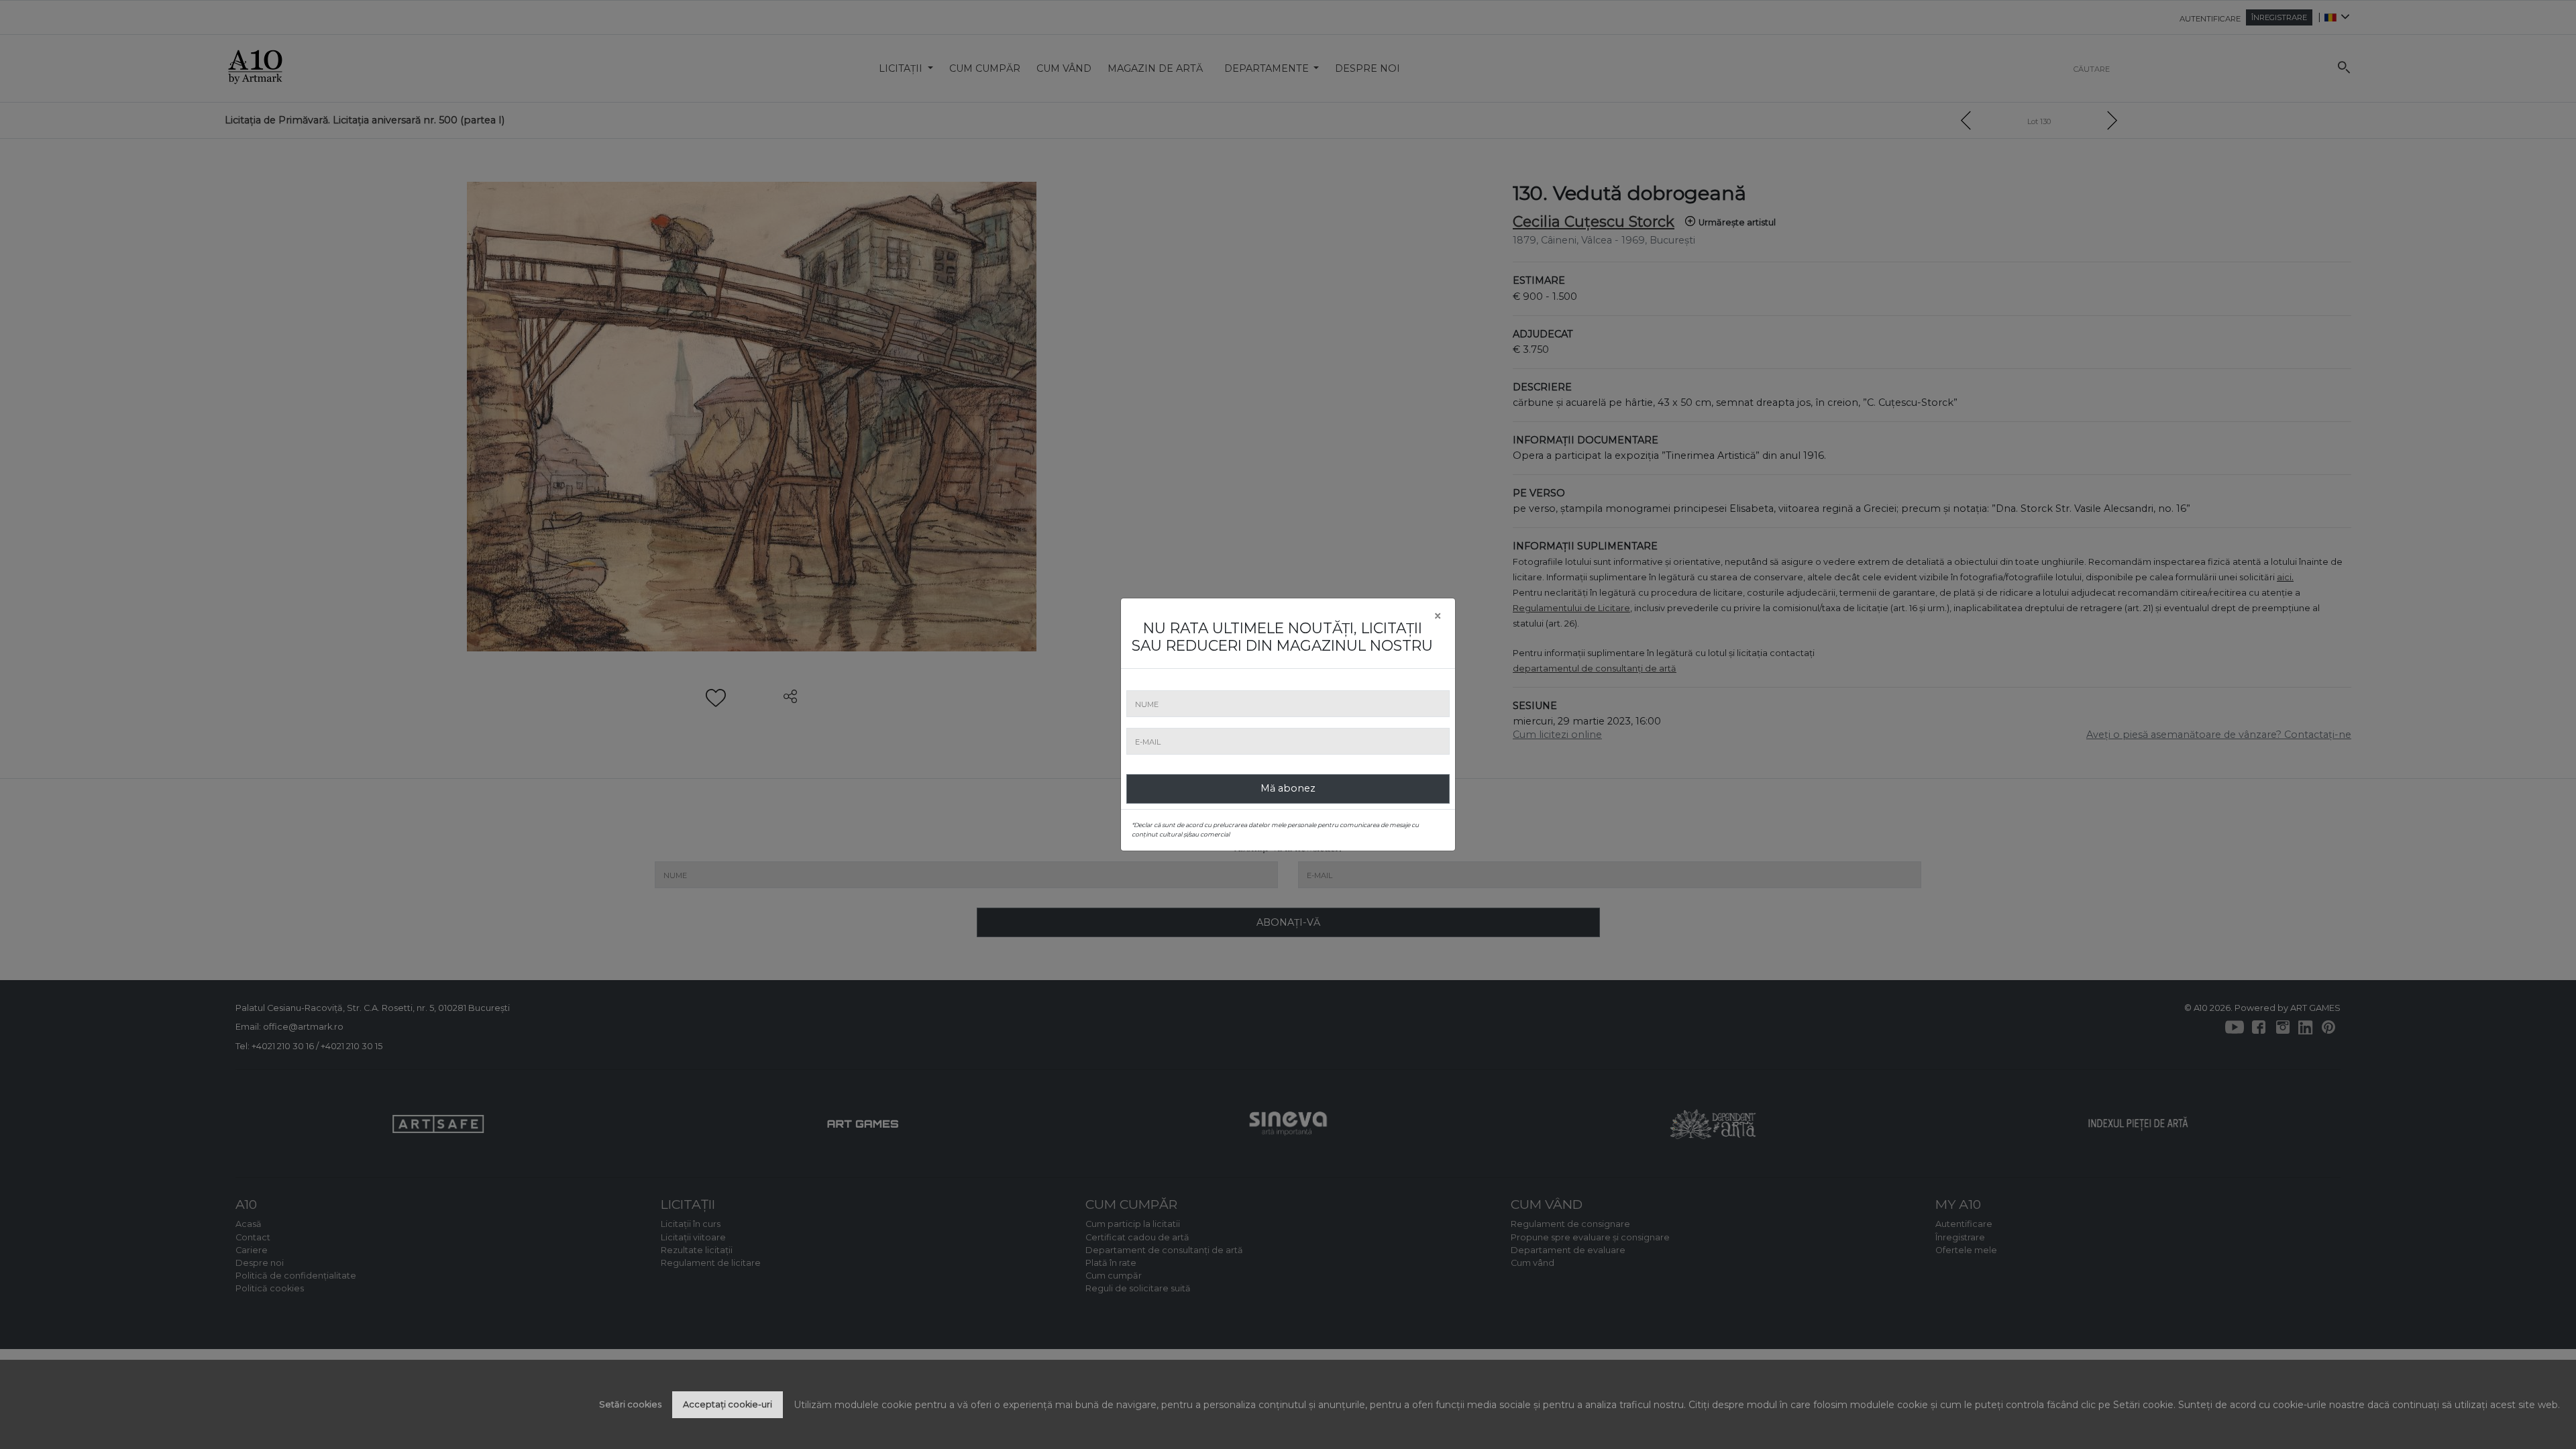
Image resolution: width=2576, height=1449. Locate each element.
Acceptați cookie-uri (728, 1404)
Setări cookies (630, 1404)
